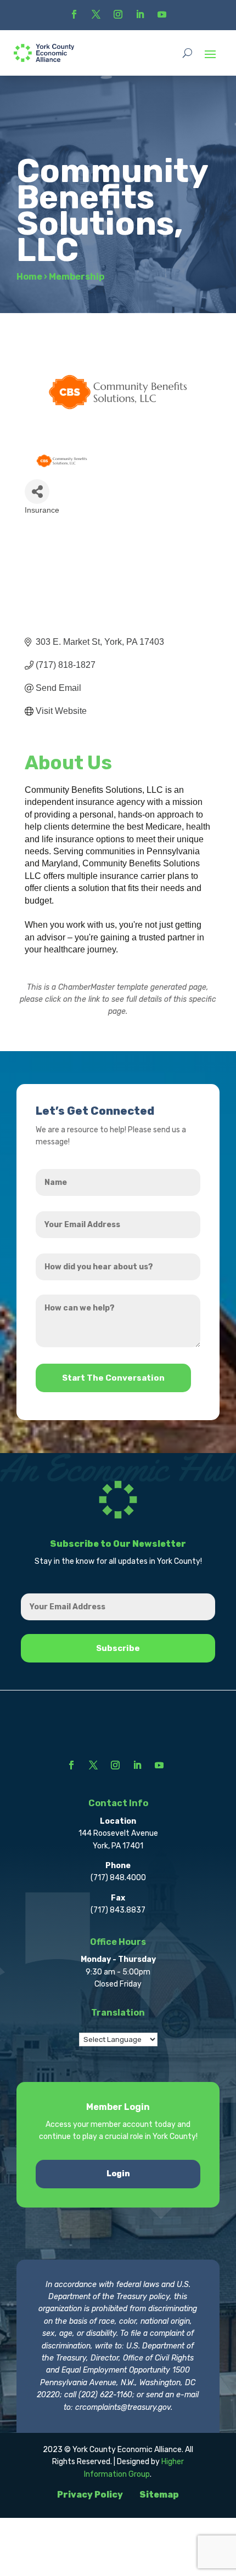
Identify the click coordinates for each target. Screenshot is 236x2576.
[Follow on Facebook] (74, 14)
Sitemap (159, 2495)
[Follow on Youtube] (162, 14)
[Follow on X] (96, 14)
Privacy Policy (90, 2495)
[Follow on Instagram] (118, 14)
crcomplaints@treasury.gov (123, 2407)
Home (29, 277)
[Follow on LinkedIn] (140, 14)
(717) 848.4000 (118, 1878)
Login (118, 2174)
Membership (77, 277)
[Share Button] (37, 492)
